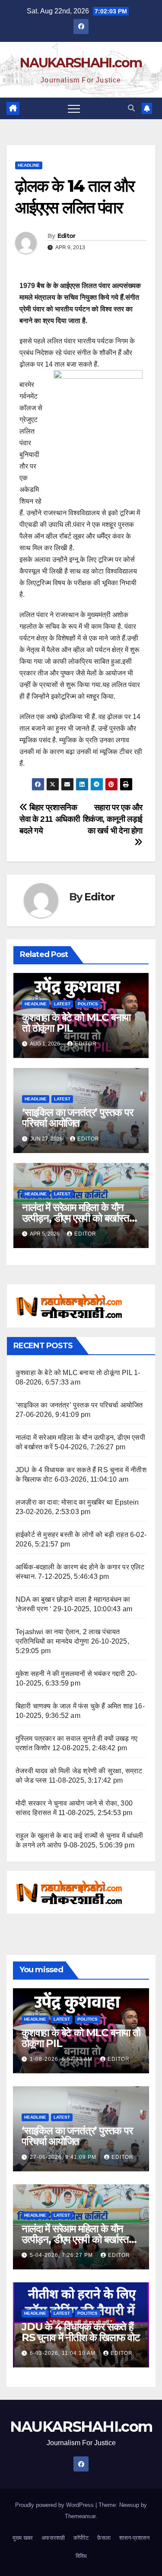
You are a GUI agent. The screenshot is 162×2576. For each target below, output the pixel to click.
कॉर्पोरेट (81, 2538)
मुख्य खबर (23, 2538)
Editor (67, 236)
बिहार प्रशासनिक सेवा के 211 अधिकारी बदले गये (50, 819)
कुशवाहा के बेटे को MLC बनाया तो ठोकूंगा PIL (76, 1023)
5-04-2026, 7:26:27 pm (62, 2255)
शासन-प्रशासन (134, 2538)
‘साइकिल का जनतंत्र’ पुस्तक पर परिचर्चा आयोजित (78, 1118)
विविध (81, 2556)
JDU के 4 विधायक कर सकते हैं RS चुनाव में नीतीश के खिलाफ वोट (81, 2332)
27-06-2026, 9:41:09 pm (64, 2157)
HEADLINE (29, 165)
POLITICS (88, 1004)
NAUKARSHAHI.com (81, 63)
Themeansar (80, 2516)
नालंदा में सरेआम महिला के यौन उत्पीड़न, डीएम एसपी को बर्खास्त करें (76, 1218)
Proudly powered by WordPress (55, 2505)
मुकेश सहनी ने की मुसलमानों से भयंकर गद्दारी (70, 1674)
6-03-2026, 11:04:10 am (64, 2353)
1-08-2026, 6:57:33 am (62, 2059)
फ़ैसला (104, 2538)
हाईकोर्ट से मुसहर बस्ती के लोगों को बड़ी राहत (72, 1535)
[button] (131, 108)
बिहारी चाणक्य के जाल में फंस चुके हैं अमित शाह (74, 1706)
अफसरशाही (53, 2538)
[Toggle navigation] (74, 108)
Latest (62, 1004)
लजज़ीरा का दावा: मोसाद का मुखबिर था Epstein (77, 1502)
